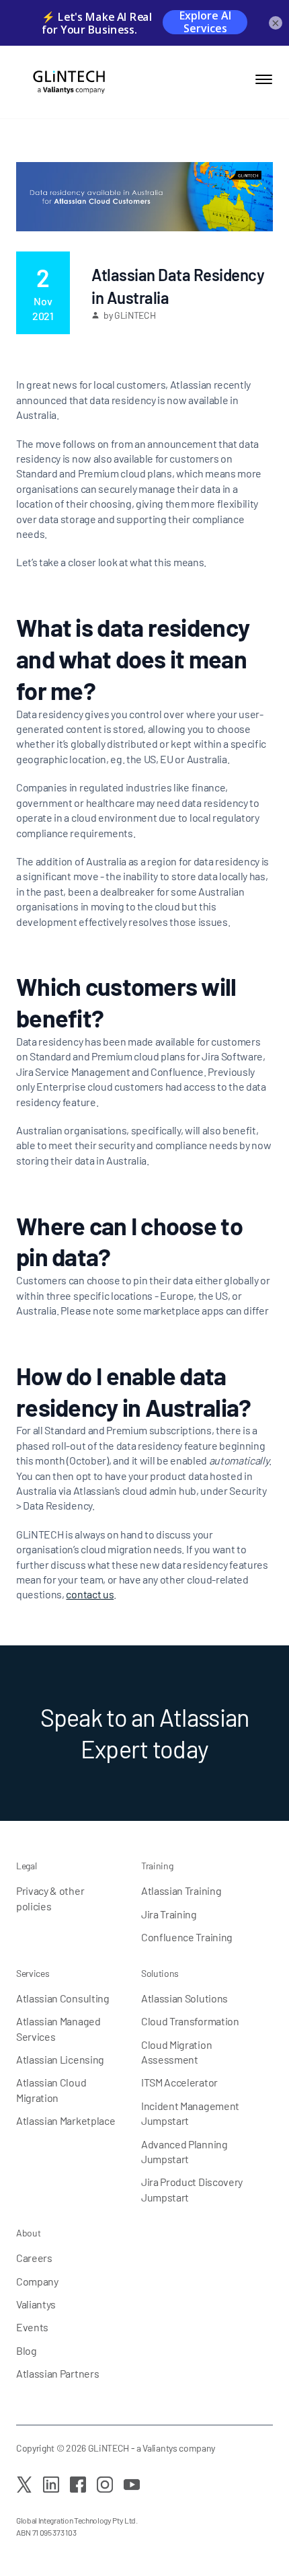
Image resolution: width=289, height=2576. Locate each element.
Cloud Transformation (190, 2021)
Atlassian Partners (57, 2373)
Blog (27, 2350)
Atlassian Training (181, 1890)
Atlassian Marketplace (66, 2120)
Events (32, 2327)
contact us (90, 1594)
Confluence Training (187, 1937)
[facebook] (78, 2485)
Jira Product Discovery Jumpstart (192, 2189)
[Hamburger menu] (264, 79)
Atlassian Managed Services (58, 2028)
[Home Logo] (63, 82)
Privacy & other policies (50, 1898)
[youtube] (132, 2485)
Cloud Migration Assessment (176, 2052)
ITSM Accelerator (179, 2082)
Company (37, 2281)
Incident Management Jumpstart (190, 2113)
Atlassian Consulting (63, 1998)
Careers (34, 2258)
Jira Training (169, 1914)
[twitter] (24, 2485)
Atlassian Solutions (184, 1998)
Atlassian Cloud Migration (51, 2090)
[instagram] (105, 2485)
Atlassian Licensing (60, 2059)
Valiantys (36, 2304)
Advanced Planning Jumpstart (184, 2151)
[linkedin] (51, 2485)
